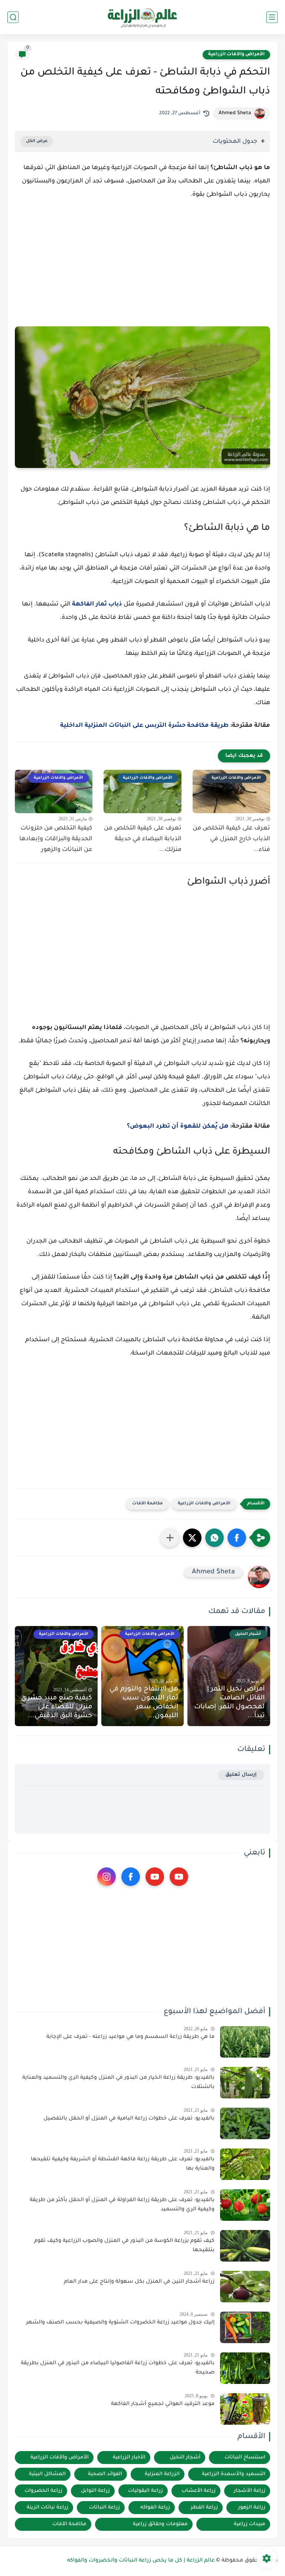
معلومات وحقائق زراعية (160, 2524)
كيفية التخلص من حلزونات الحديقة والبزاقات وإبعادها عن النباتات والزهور (56, 839)
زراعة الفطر (204, 2508)
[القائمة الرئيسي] (272, 17)
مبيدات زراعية (250, 2524)
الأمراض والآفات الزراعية (236, 55)
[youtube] (179, 1877)
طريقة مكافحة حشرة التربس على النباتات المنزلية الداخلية (144, 726)
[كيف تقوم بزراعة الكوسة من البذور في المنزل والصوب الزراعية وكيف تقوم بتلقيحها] (245, 2246)
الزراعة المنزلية (162, 2474)
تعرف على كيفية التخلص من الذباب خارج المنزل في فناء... (231, 839)
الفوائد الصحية (105, 2474)
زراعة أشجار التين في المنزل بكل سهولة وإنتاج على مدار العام (139, 2282)
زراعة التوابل (95, 2491)
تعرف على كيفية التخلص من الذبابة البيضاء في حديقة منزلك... (142, 839)
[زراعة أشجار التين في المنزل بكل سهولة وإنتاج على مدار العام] (245, 2287)
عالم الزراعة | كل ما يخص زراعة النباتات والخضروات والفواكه (141, 2561)
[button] (237, 1538)
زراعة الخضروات (43, 2491)
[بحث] (13, 17)
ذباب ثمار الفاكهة (97, 604)
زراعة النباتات (104, 2508)
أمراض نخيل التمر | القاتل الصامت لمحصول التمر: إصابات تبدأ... (229, 1703)
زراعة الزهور (252, 2508)
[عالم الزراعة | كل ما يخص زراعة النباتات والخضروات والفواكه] (143, 17)
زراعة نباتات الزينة (47, 2508)
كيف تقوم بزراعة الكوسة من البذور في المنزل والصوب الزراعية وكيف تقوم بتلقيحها (124, 2246)
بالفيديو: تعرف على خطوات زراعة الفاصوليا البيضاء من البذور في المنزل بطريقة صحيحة (118, 2368)
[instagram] (107, 1877)
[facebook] (131, 1877)
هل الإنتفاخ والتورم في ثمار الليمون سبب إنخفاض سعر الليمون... (144, 1703)
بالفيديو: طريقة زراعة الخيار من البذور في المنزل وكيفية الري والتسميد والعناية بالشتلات (118, 2083)
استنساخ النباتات (245, 2458)
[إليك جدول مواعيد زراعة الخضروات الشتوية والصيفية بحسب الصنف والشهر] (245, 2327)
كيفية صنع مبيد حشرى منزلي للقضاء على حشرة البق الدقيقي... (57, 1707)
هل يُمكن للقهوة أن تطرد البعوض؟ (178, 1127)
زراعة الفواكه (155, 2508)
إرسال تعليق (241, 1775)
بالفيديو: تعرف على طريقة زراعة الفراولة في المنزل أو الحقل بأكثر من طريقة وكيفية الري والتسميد (122, 2205)
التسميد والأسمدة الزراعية (234, 2474)
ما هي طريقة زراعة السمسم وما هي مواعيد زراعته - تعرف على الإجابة (130, 2037)
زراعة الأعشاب (199, 2491)
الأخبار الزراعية (129, 2458)
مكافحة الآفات (148, 1504)
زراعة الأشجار (250, 2491)
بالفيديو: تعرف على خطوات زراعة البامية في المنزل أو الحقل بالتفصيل (129, 2119)
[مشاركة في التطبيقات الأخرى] (170, 1538)
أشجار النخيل (185, 2458)
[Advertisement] (142, 270)
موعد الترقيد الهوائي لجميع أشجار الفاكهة (163, 2404)
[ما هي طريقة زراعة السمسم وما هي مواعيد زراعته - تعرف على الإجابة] (245, 2042)
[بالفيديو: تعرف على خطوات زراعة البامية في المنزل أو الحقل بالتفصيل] (245, 2123)
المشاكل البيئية (47, 2474)
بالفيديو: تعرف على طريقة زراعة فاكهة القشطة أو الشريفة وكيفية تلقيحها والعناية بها (123, 2164)
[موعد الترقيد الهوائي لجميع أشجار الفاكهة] (245, 2409)
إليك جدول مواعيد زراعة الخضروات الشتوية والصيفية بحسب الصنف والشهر (120, 2323)
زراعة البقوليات (145, 2491)
